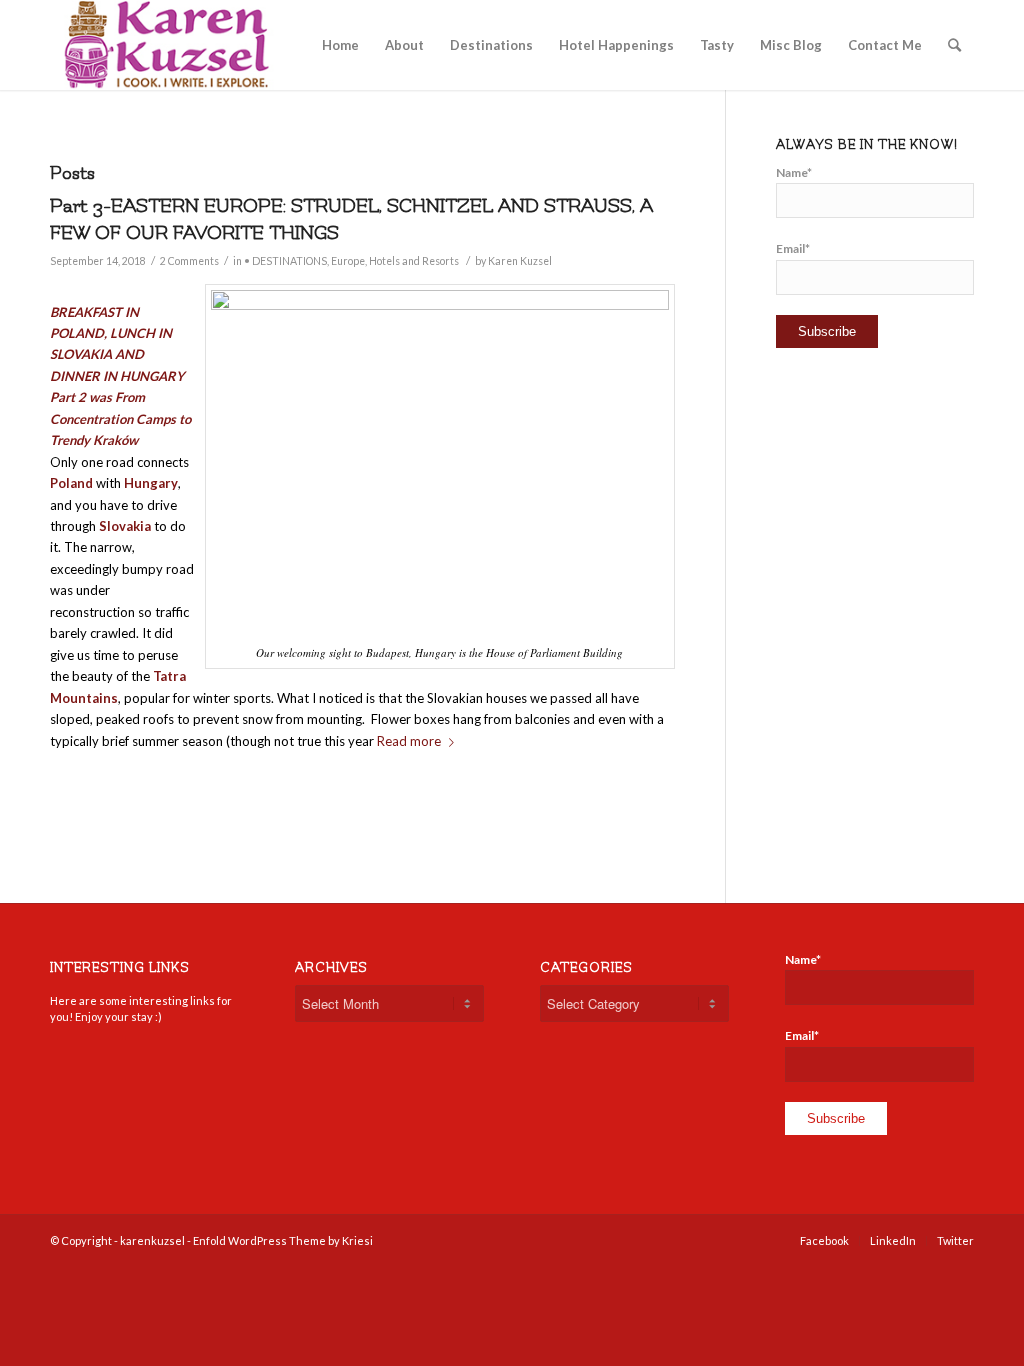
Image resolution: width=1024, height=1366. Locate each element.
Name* (794, 172)
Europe (348, 261)
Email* (793, 248)
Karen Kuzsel (520, 261)
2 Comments (189, 261)
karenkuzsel (152, 1240)
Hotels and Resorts (414, 261)
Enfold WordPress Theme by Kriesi (283, 1240)
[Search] (954, 45)
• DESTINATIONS (285, 261)
